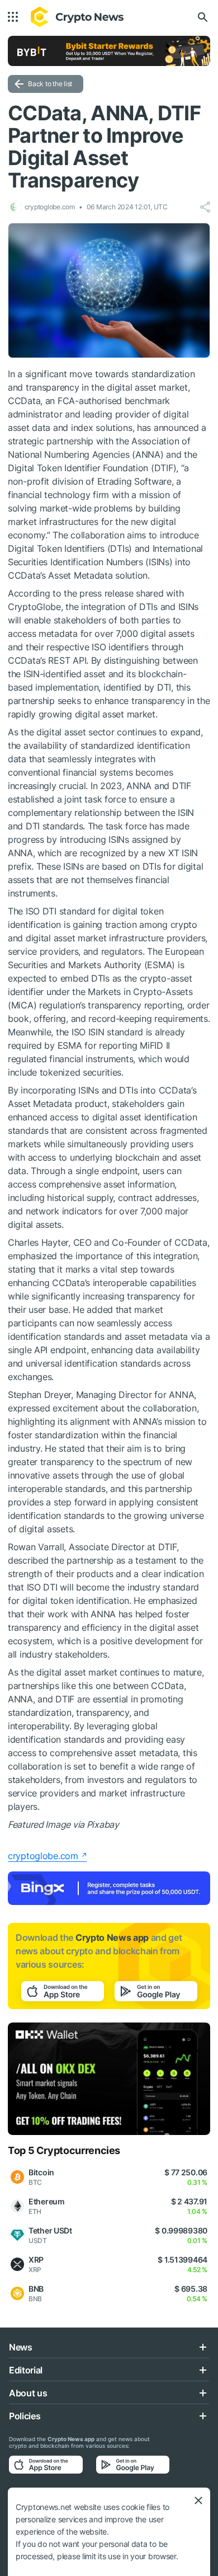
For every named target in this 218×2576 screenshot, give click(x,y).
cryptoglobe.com (43, 1856)
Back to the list (50, 84)
